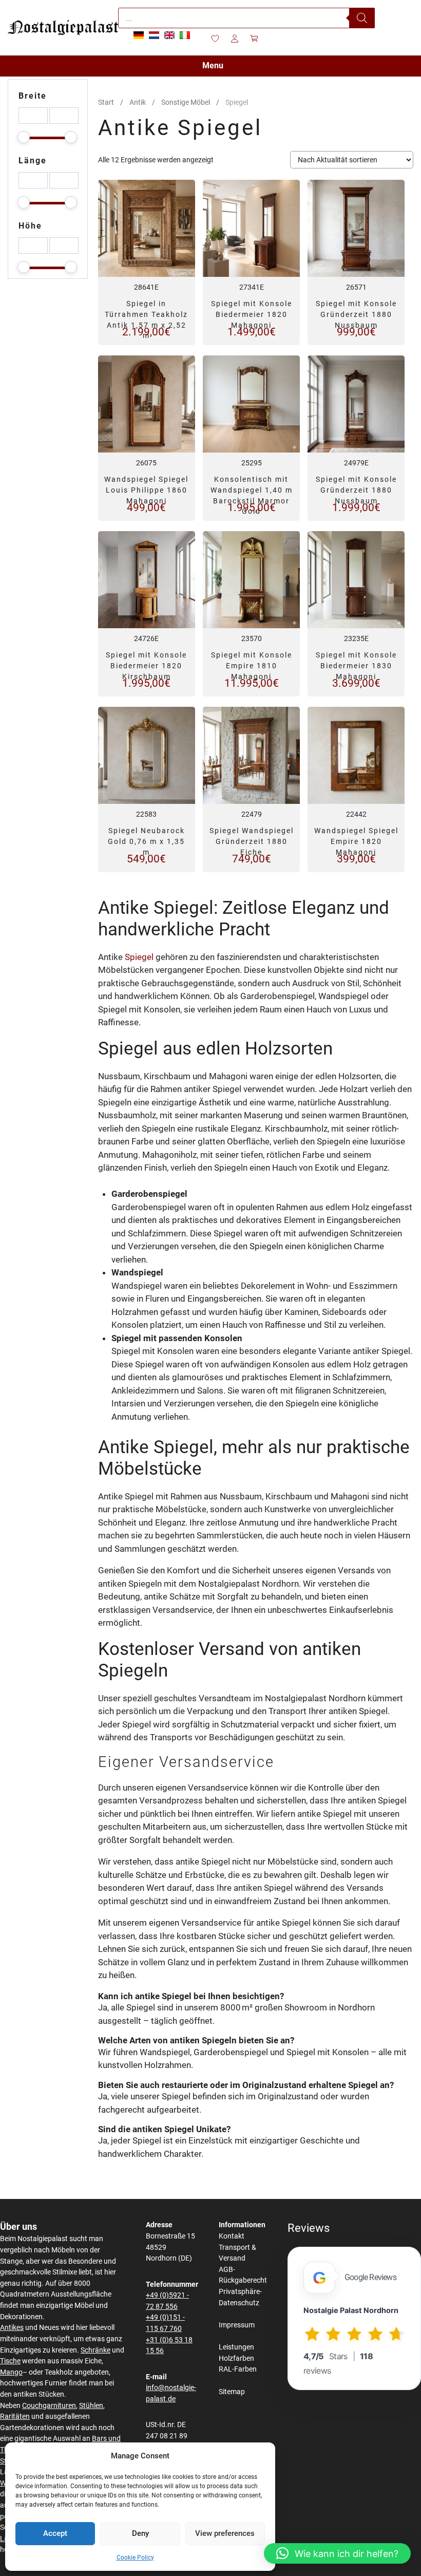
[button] (337, 2553)
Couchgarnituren (49, 2406)
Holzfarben (236, 2358)
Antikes (12, 2328)
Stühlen (91, 2406)
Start (106, 102)
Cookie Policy (135, 2558)
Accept (55, 2533)
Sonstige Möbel (186, 102)
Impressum (237, 2325)
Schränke (95, 2350)
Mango (11, 2372)
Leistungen (236, 2347)
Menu (213, 65)
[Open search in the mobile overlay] (246, 18)
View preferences (225, 2533)
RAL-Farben (238, 2369)
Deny (140, 2533)
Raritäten (15, 2417)
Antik (138, 102)
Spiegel (139, 957)
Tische (10, 2361)
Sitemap (232, 2392)
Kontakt (232, 2236)
